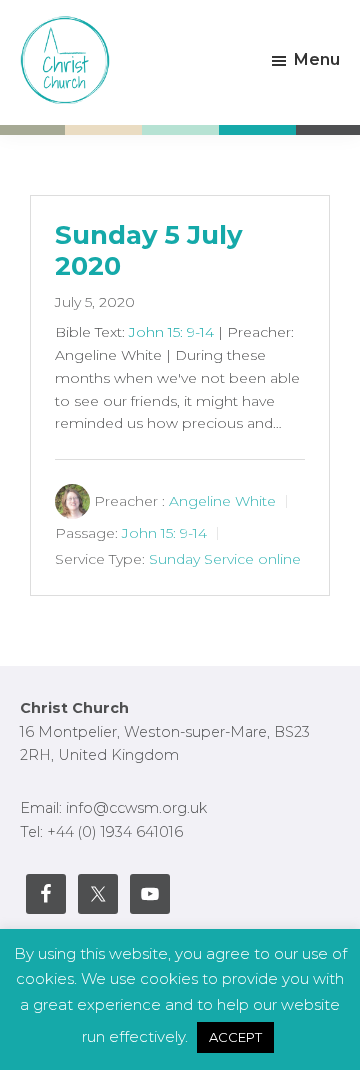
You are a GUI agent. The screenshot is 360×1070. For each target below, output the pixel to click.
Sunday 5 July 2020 (149, 250)
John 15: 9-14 (171, 332)
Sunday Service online (225, 559)
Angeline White (222, 501)
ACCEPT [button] (235, 1037)
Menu (317, 59)
